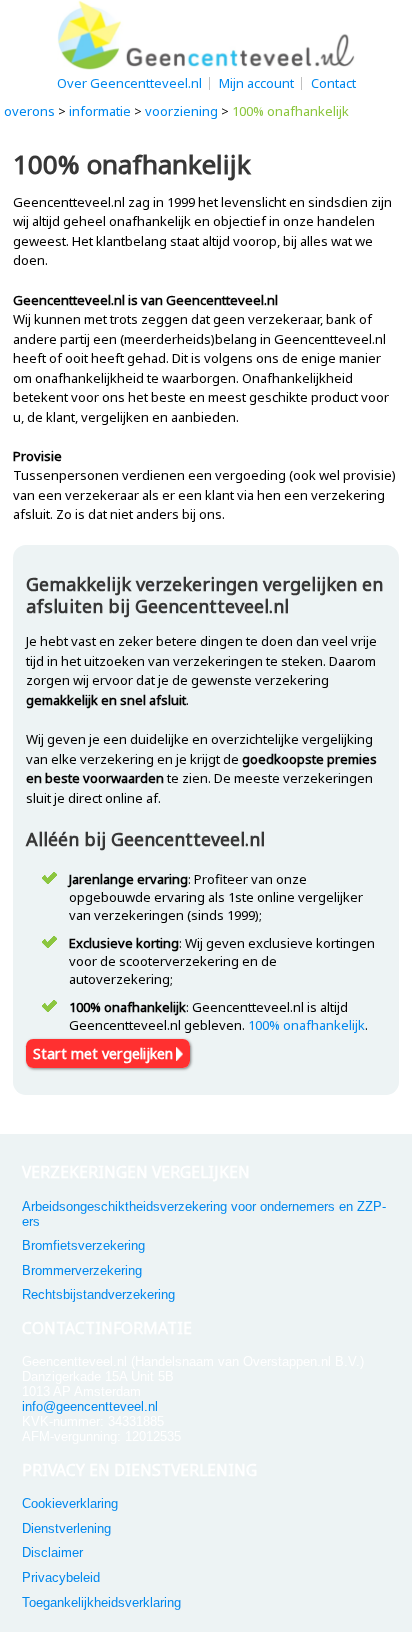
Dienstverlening (66, 1528)
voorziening (181, 111)
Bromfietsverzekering (83, 1245)
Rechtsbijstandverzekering (98, 1294)
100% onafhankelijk (306, 1025)
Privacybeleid (61, 1577)
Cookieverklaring (70, 1503)
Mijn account (256, 83)
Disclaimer (52, 1552)
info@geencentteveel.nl (90, 1406)
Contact (333, 83)
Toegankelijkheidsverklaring (101, 1602)
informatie (100, 111)
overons (29, 111)
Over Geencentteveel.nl (129, 83)
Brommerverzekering (82, 1270)
